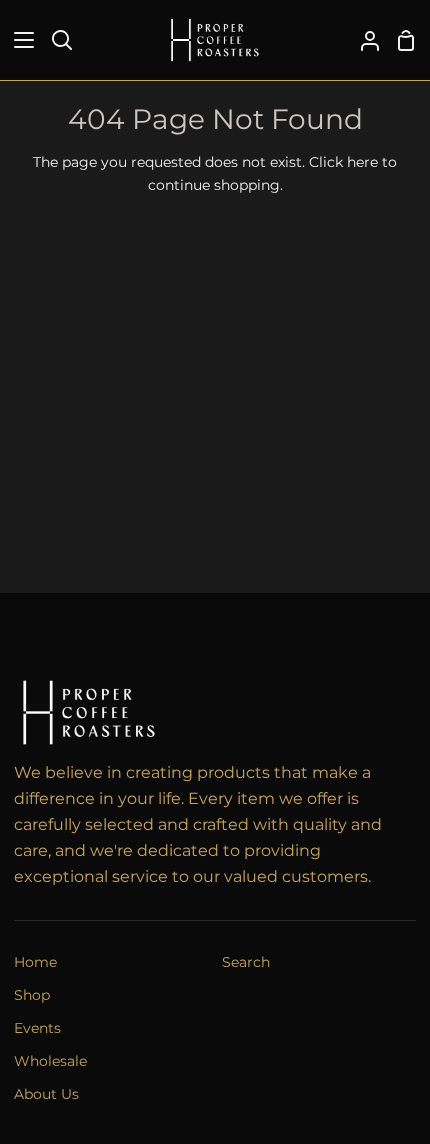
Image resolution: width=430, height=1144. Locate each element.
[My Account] (362, 40)
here (362, 162)
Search (246, 962)
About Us (46, 1094)
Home (35, 962)
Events (37, 1028)
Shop (32, 995)
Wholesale (50, 1061)
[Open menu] (18, 40)
